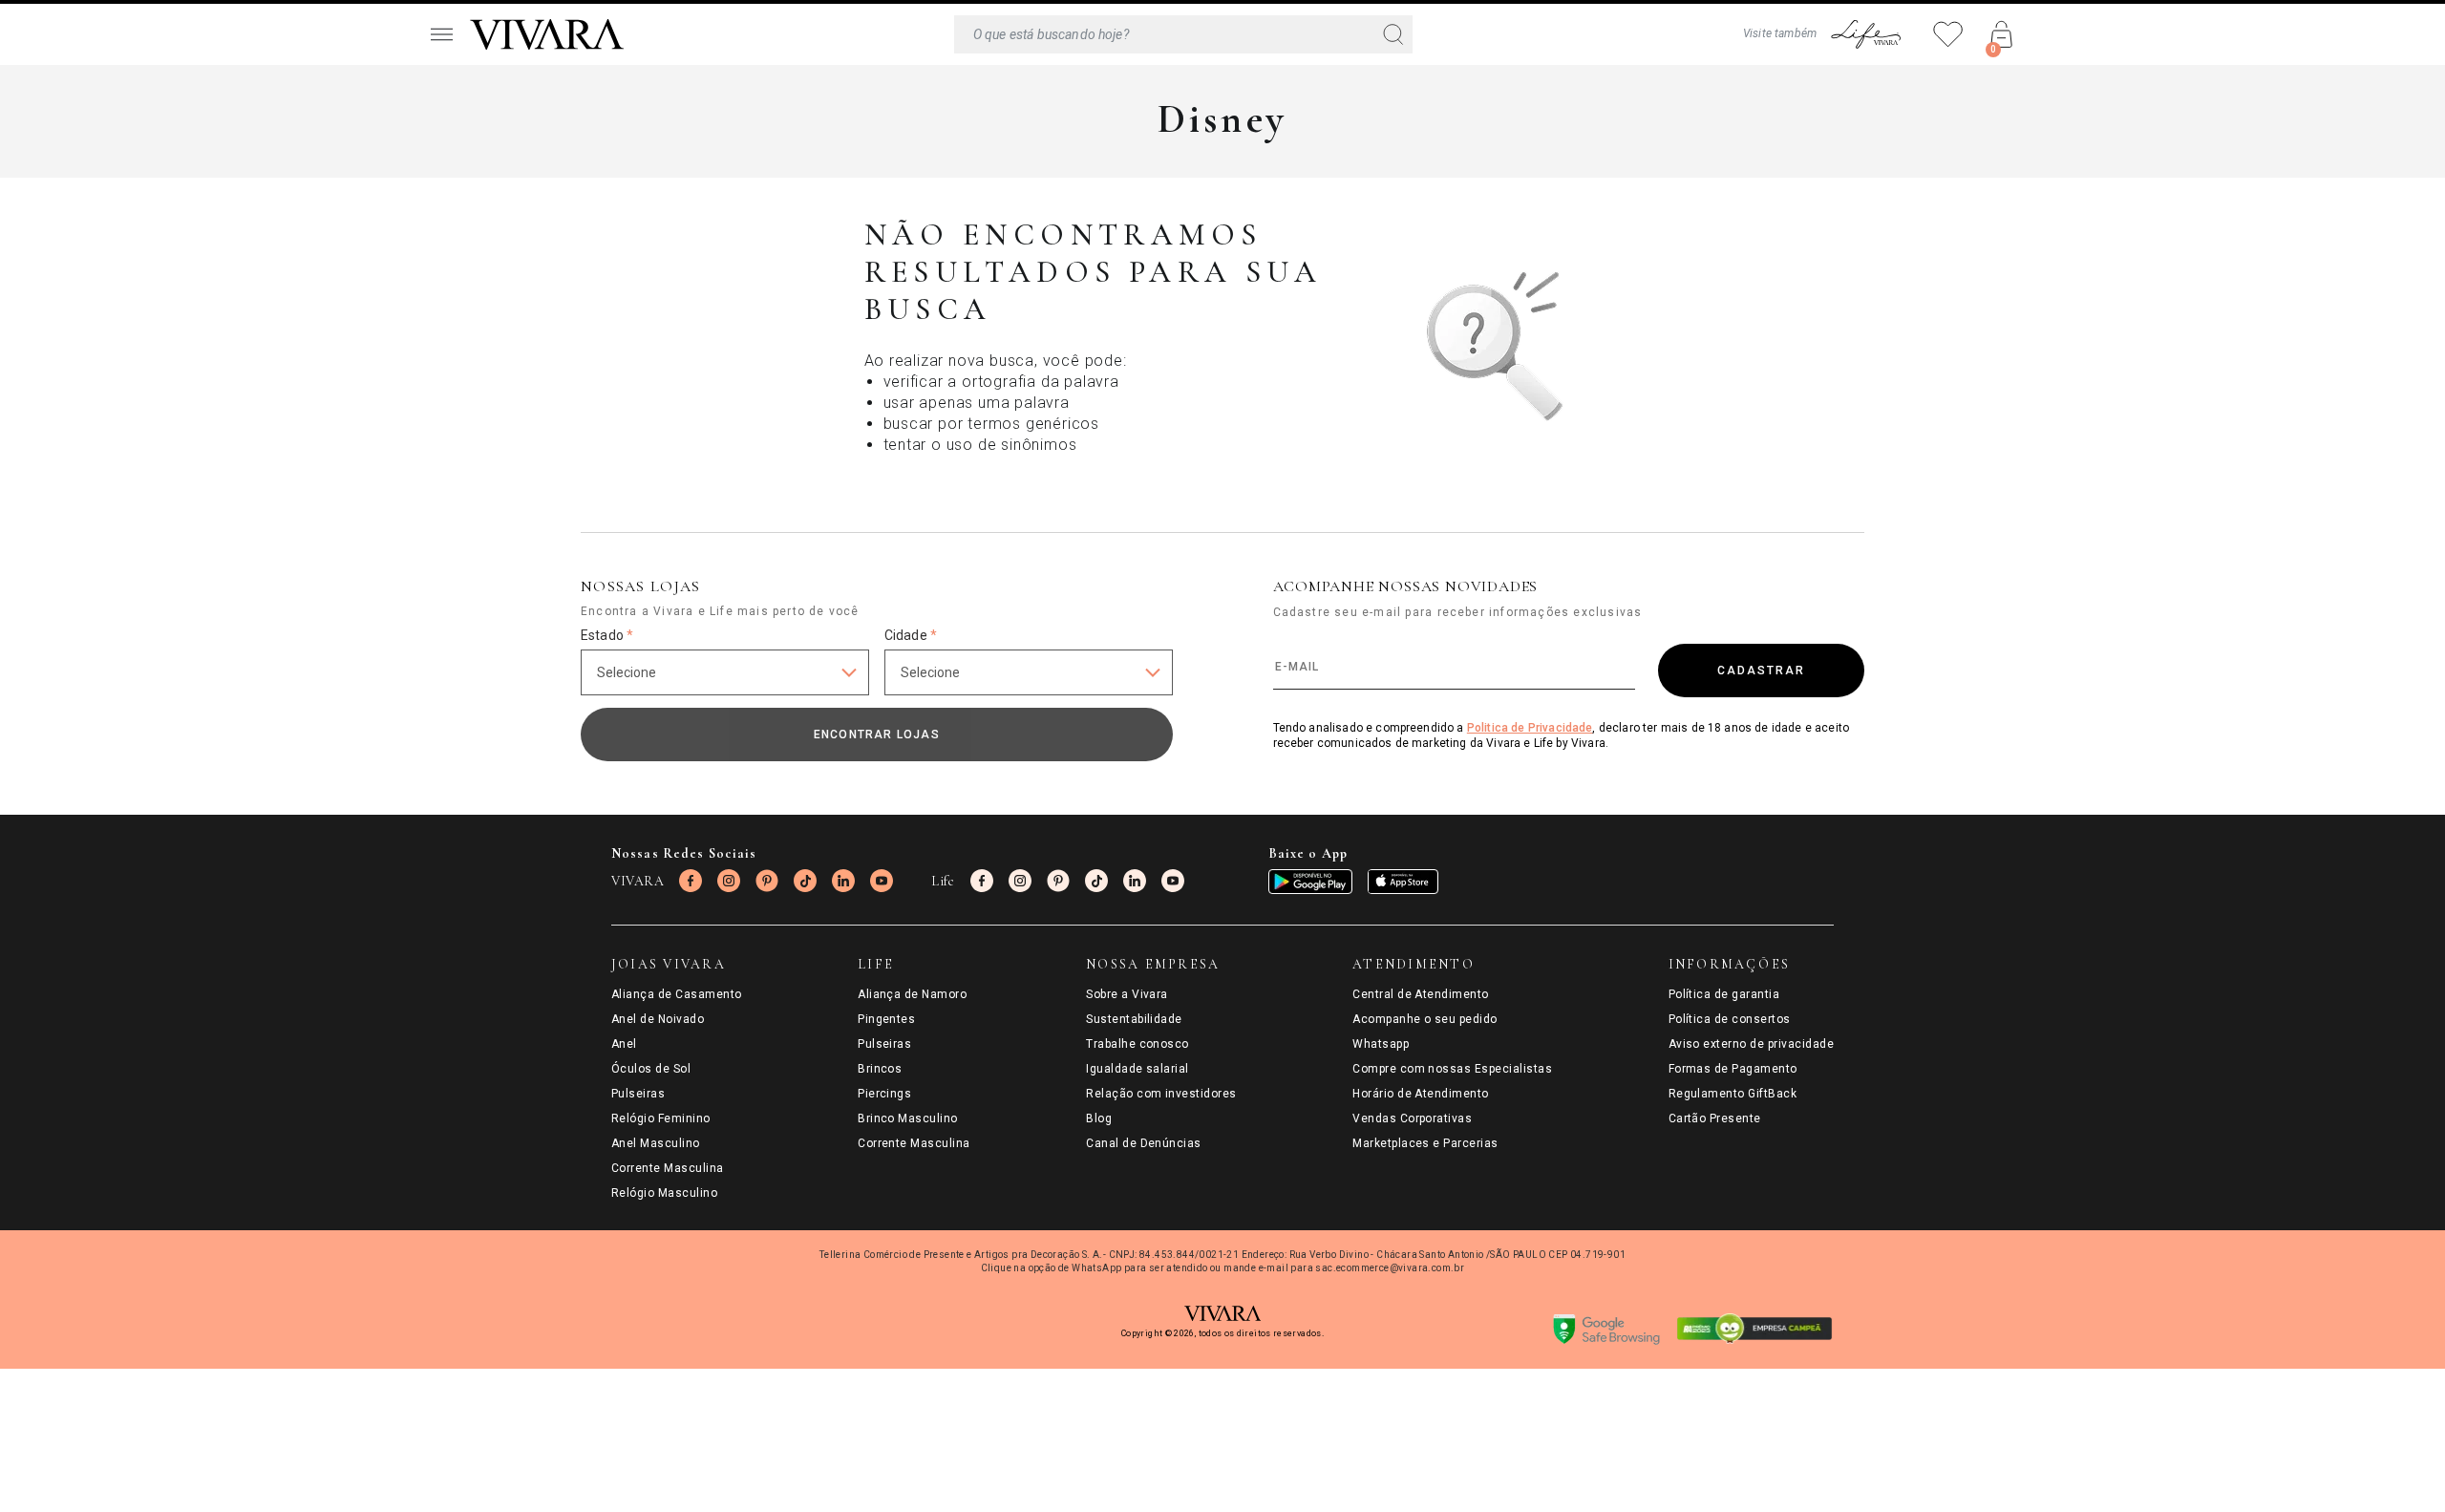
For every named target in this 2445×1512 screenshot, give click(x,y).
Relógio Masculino (664, 1193)
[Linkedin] (843, 881)
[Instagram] (729, 881)
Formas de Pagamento (1733, 1069)
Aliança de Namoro (912, 994)
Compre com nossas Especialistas (1452, 1069)
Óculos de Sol (651, 1069)
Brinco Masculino (908, 1118)
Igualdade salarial (1137, 1069)
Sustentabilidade (1134, 1019)
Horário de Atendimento (1421, 1094)
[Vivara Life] (1865, 34)
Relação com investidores (1161, 1094)
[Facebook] (691, 881)
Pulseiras (638, 1094)
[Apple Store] (1403, 882)
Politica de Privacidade (1530, 728)
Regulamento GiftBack (1733, 1094)
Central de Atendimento (1421, 994)
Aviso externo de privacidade (1751, 1044)
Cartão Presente (1715, 1118)
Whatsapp (1381, 1044)
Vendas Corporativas (1412, 1118)
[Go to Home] (547, 34)
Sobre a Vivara (1127, 994)
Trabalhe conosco (1137, 1044)
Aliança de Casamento (677, 994)
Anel (624, 1044)
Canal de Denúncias (1144, 1143)
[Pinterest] (767, 881)
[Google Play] (1310, 882)
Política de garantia (1724, 994)
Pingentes (886, 1019)
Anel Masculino (656, 1143)
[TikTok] (805, 881)
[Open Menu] (441, 34)
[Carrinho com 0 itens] (2002, 34)
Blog (1099, 1118)
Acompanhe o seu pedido (1425, 1019)
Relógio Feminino (661, 1118)
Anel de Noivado (658, 1019)
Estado (607, 635)
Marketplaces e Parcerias (1425, 1143)
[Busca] (1183, 34)
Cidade (911, 635)
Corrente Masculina (668, 1168)
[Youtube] (882, 881)
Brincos (880, 1069)
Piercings (884, 1094)
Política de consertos (1730, 1019)
